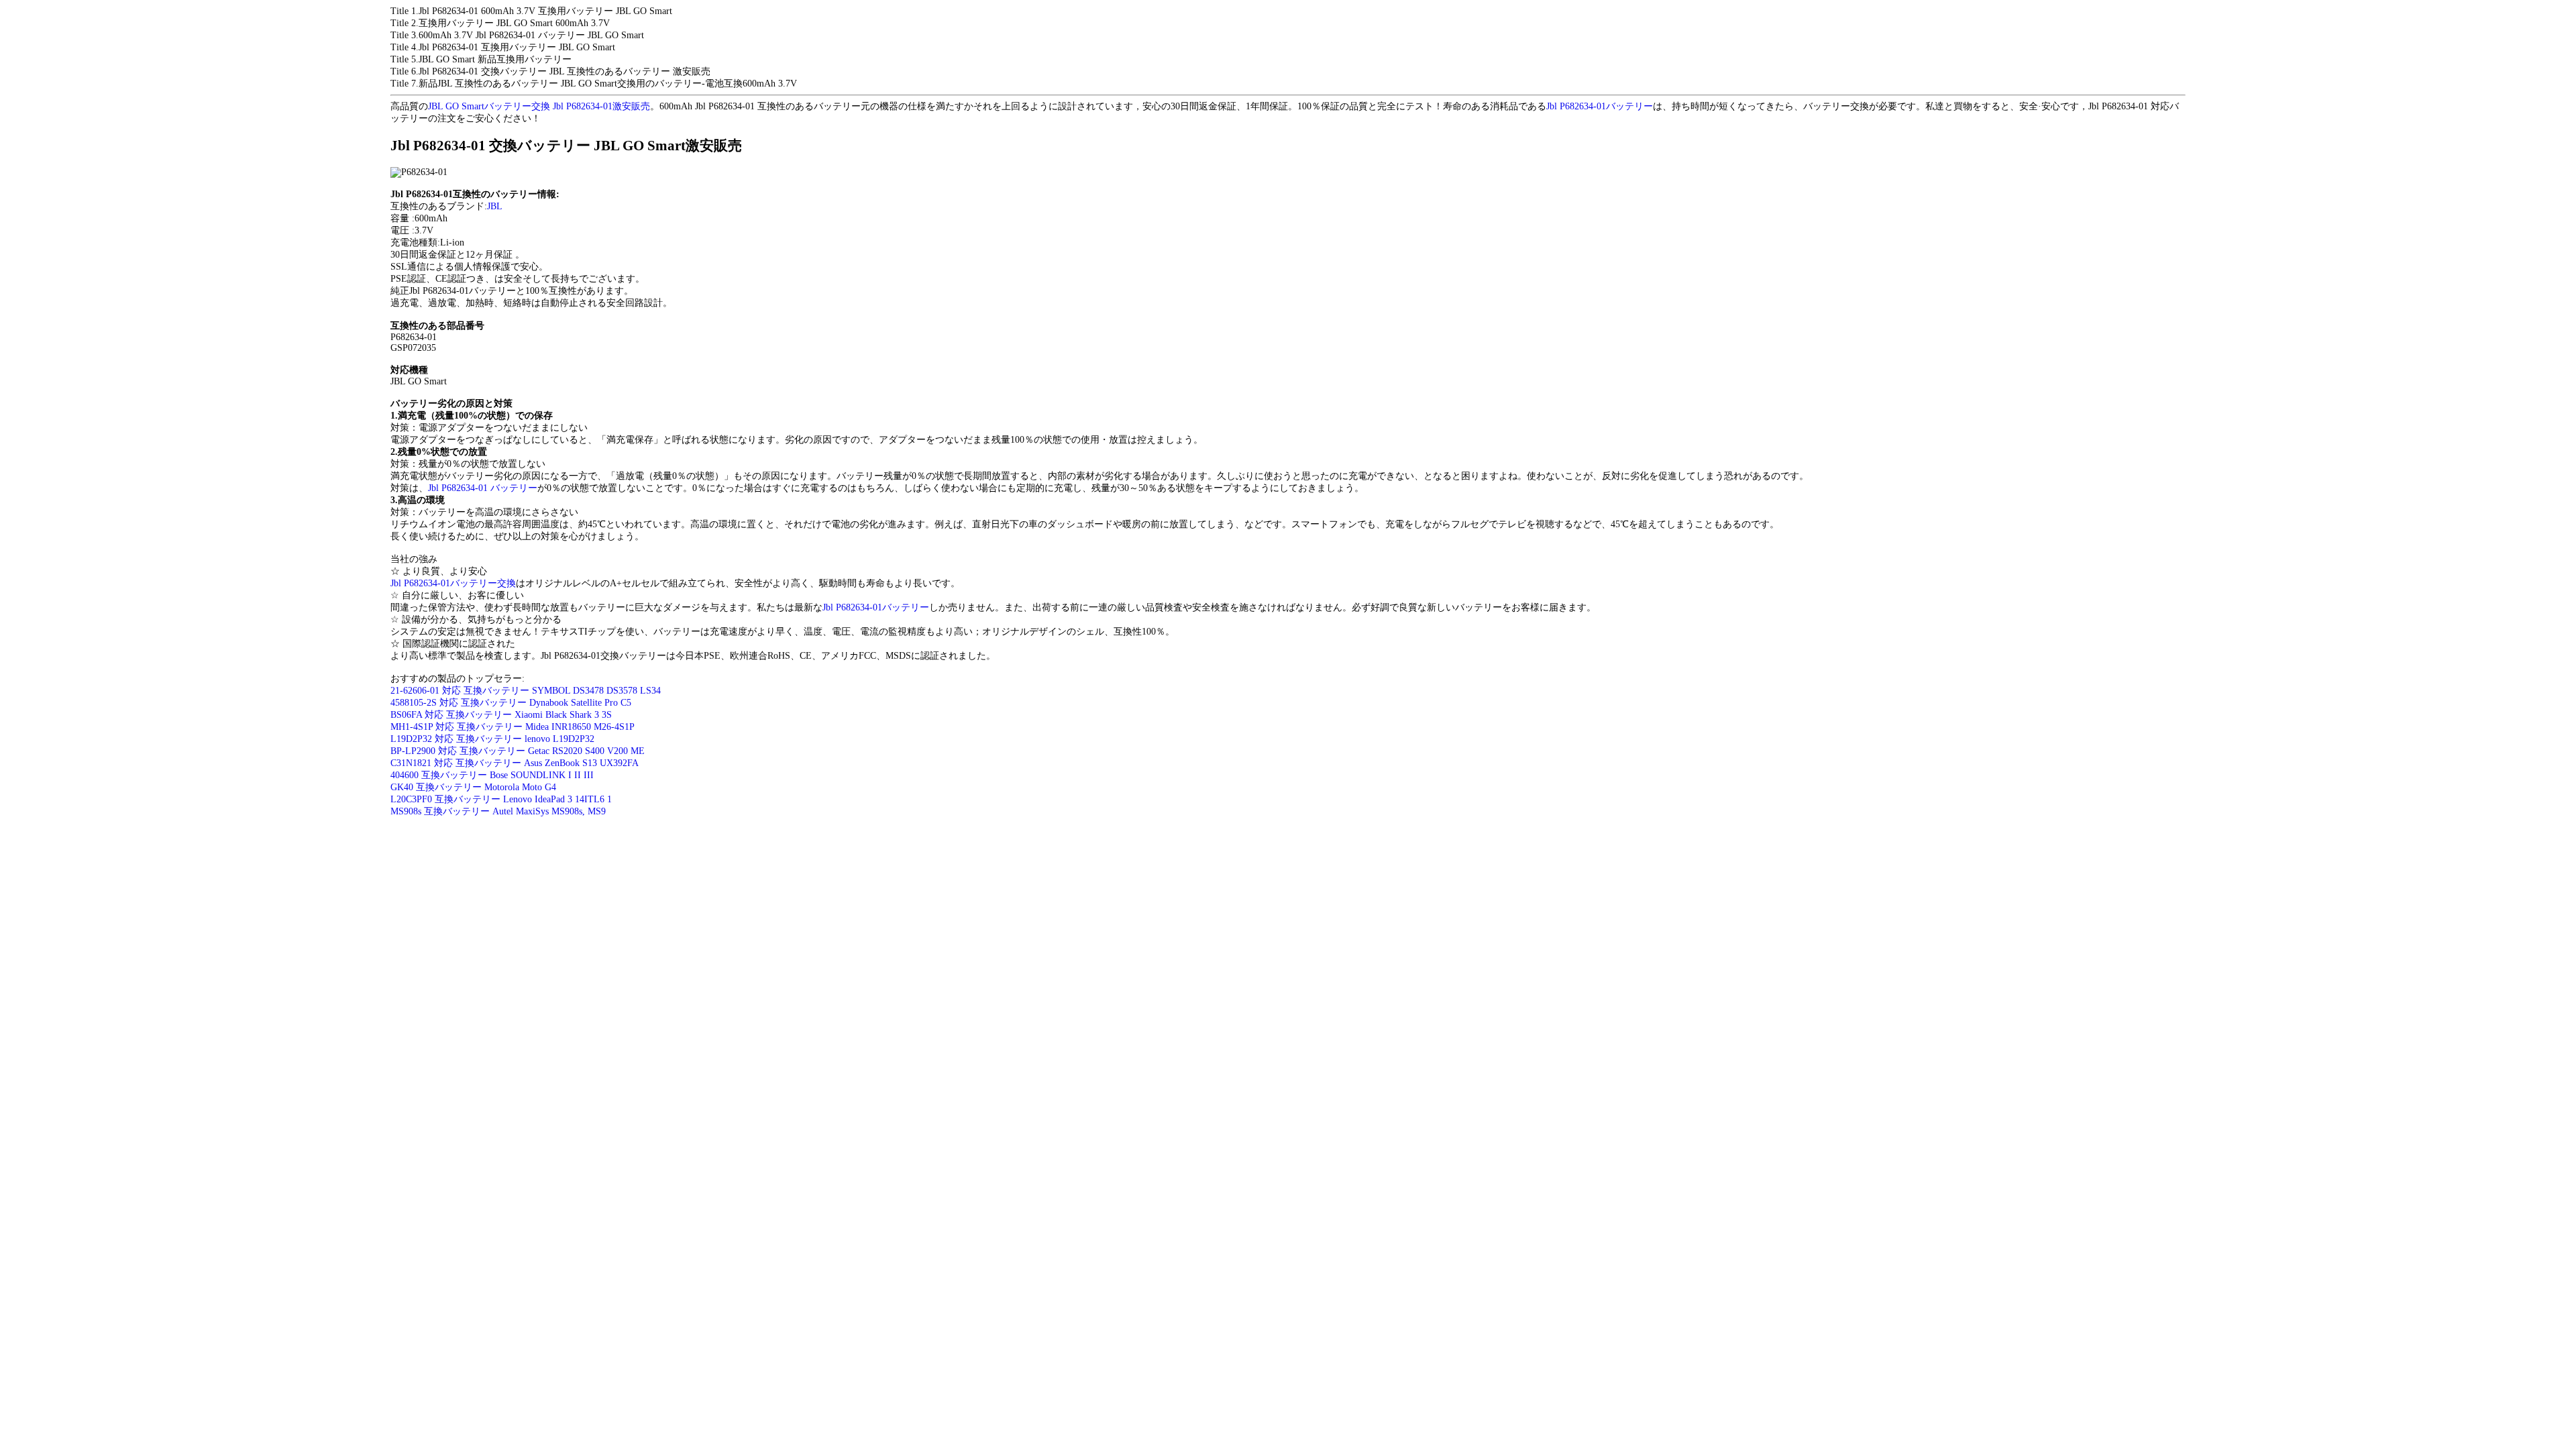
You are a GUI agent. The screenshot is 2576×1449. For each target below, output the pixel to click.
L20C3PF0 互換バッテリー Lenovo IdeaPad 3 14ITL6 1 (501, 799)
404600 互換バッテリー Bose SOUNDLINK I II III (492, 775)
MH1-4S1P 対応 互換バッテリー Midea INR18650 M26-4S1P (513, 727)
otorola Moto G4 (524, 787)
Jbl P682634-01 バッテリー (483, 488)
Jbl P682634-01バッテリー (1600, 106)
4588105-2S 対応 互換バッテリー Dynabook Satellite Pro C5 (511, 703)
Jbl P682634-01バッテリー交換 (453, 583)
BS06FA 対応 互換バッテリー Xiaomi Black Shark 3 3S (501, 715)
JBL (495, 206)
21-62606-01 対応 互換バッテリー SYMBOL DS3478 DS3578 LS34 (526, 691)
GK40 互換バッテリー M (441, 787)
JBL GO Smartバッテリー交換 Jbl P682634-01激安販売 (539, 106)
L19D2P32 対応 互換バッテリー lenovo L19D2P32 (492, 739)
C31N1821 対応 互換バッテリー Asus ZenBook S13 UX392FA (515, 763)
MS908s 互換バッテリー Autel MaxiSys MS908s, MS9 (498, 811)
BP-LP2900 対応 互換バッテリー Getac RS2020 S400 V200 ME (518, 751)
